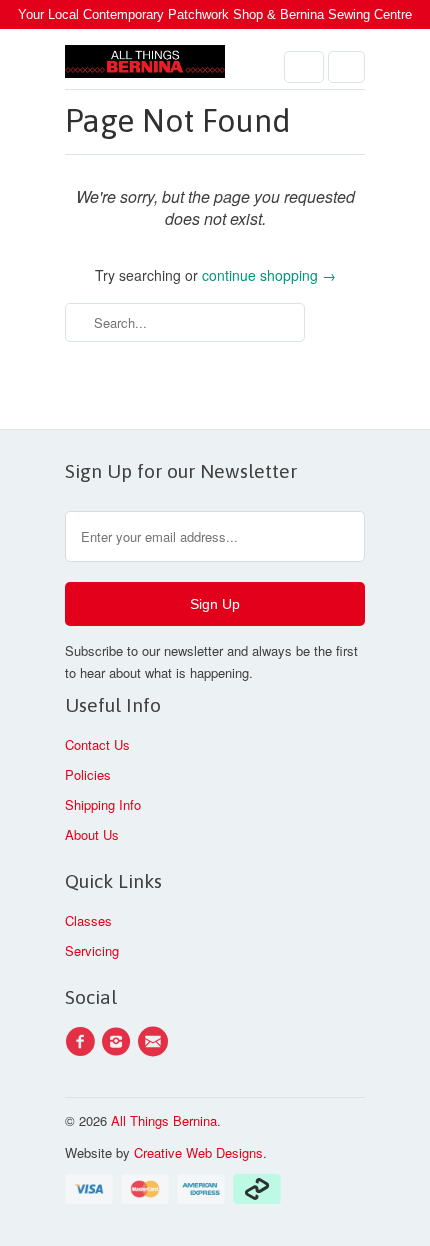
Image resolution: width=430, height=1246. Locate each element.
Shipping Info (103, 804)
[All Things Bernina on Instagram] (119, 1042)
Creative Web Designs (198, 1152)
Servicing (92, 950)
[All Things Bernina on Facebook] (83, 1042)
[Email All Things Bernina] (156, 1042)
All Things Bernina (164, 1120)
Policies (88, 774)
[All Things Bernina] (145, 66)
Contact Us (97, 744)
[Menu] (304, 67)
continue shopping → (269, 275)
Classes (88, 920)
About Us (92, 834)
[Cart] (346, 67)
